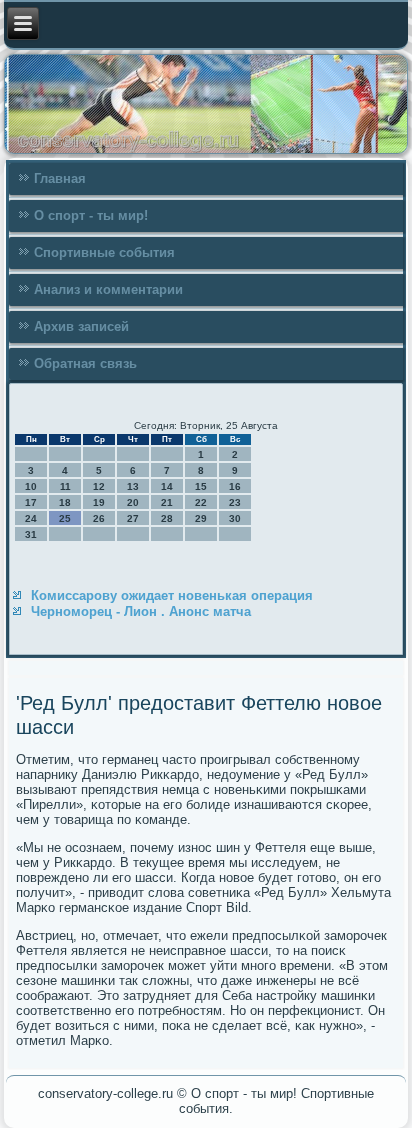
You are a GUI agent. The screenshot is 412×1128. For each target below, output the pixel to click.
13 (133, 486)
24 (31, 518)
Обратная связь (85, 363)
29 (201, 518)
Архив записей (81, 326)
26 (99, 518)
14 (167, 486)
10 (31, 486)
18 (65, 502)
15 (201, 486)
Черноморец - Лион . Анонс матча (141, 611)
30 (235, 518)
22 (201, 502)
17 (31, 502)
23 (235, 502)
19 (99, 502)
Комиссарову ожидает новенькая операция (172, 595)
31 (31, 534)
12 (99, 486)
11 (65, 486)
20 (133, 502)
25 (65, 518)
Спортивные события (104, 252)
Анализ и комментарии (108, 289)
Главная (60, 178)
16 (235, 486)
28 (167, 518)
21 (167, 502)
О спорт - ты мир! (91, 215)
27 (133, 518)
